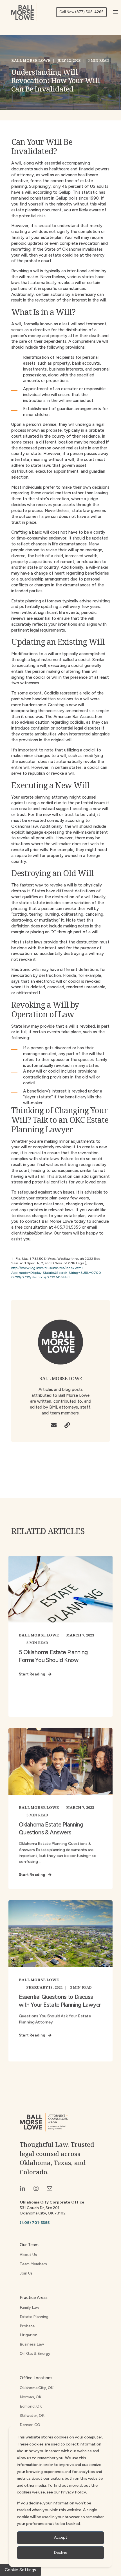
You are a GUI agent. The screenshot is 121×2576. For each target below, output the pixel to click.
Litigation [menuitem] (29, 2335)
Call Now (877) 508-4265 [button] (81, 12)
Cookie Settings (20, 2570)
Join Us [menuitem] (26, 2273)
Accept (61, 2537)
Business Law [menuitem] (32, 2344)
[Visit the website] (67, 1425)
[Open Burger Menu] (115, 12)
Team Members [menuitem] (33, 2264)
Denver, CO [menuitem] (30, 2425)
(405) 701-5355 (35, 2223)
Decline (60, 2553)
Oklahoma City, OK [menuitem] (37, 2388)
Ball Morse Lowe (31, 60)
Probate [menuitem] (27, 2326)
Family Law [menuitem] (29, 2308)
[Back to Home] (24, 12)
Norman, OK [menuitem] (31, 2397)
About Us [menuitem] (28, 2255)
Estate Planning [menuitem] (34, 2317)
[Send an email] (54, 1425)
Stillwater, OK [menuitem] (32, 2416)
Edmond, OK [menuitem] (31, 2406)
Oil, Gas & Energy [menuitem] (35, 2354)
